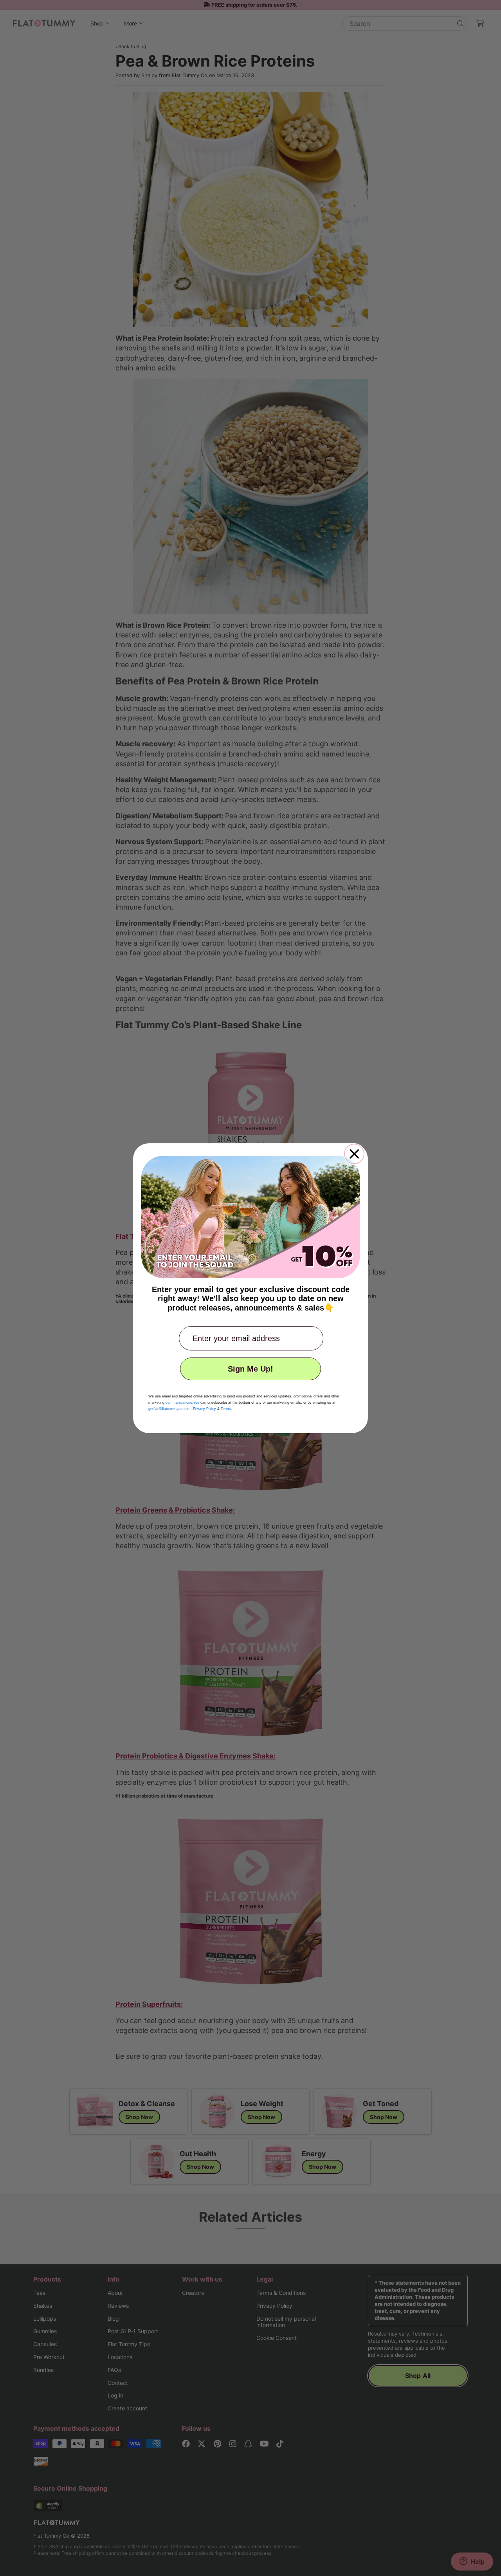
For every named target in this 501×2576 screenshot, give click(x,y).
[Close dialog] (354, 1154)
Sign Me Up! (250, 1369)
